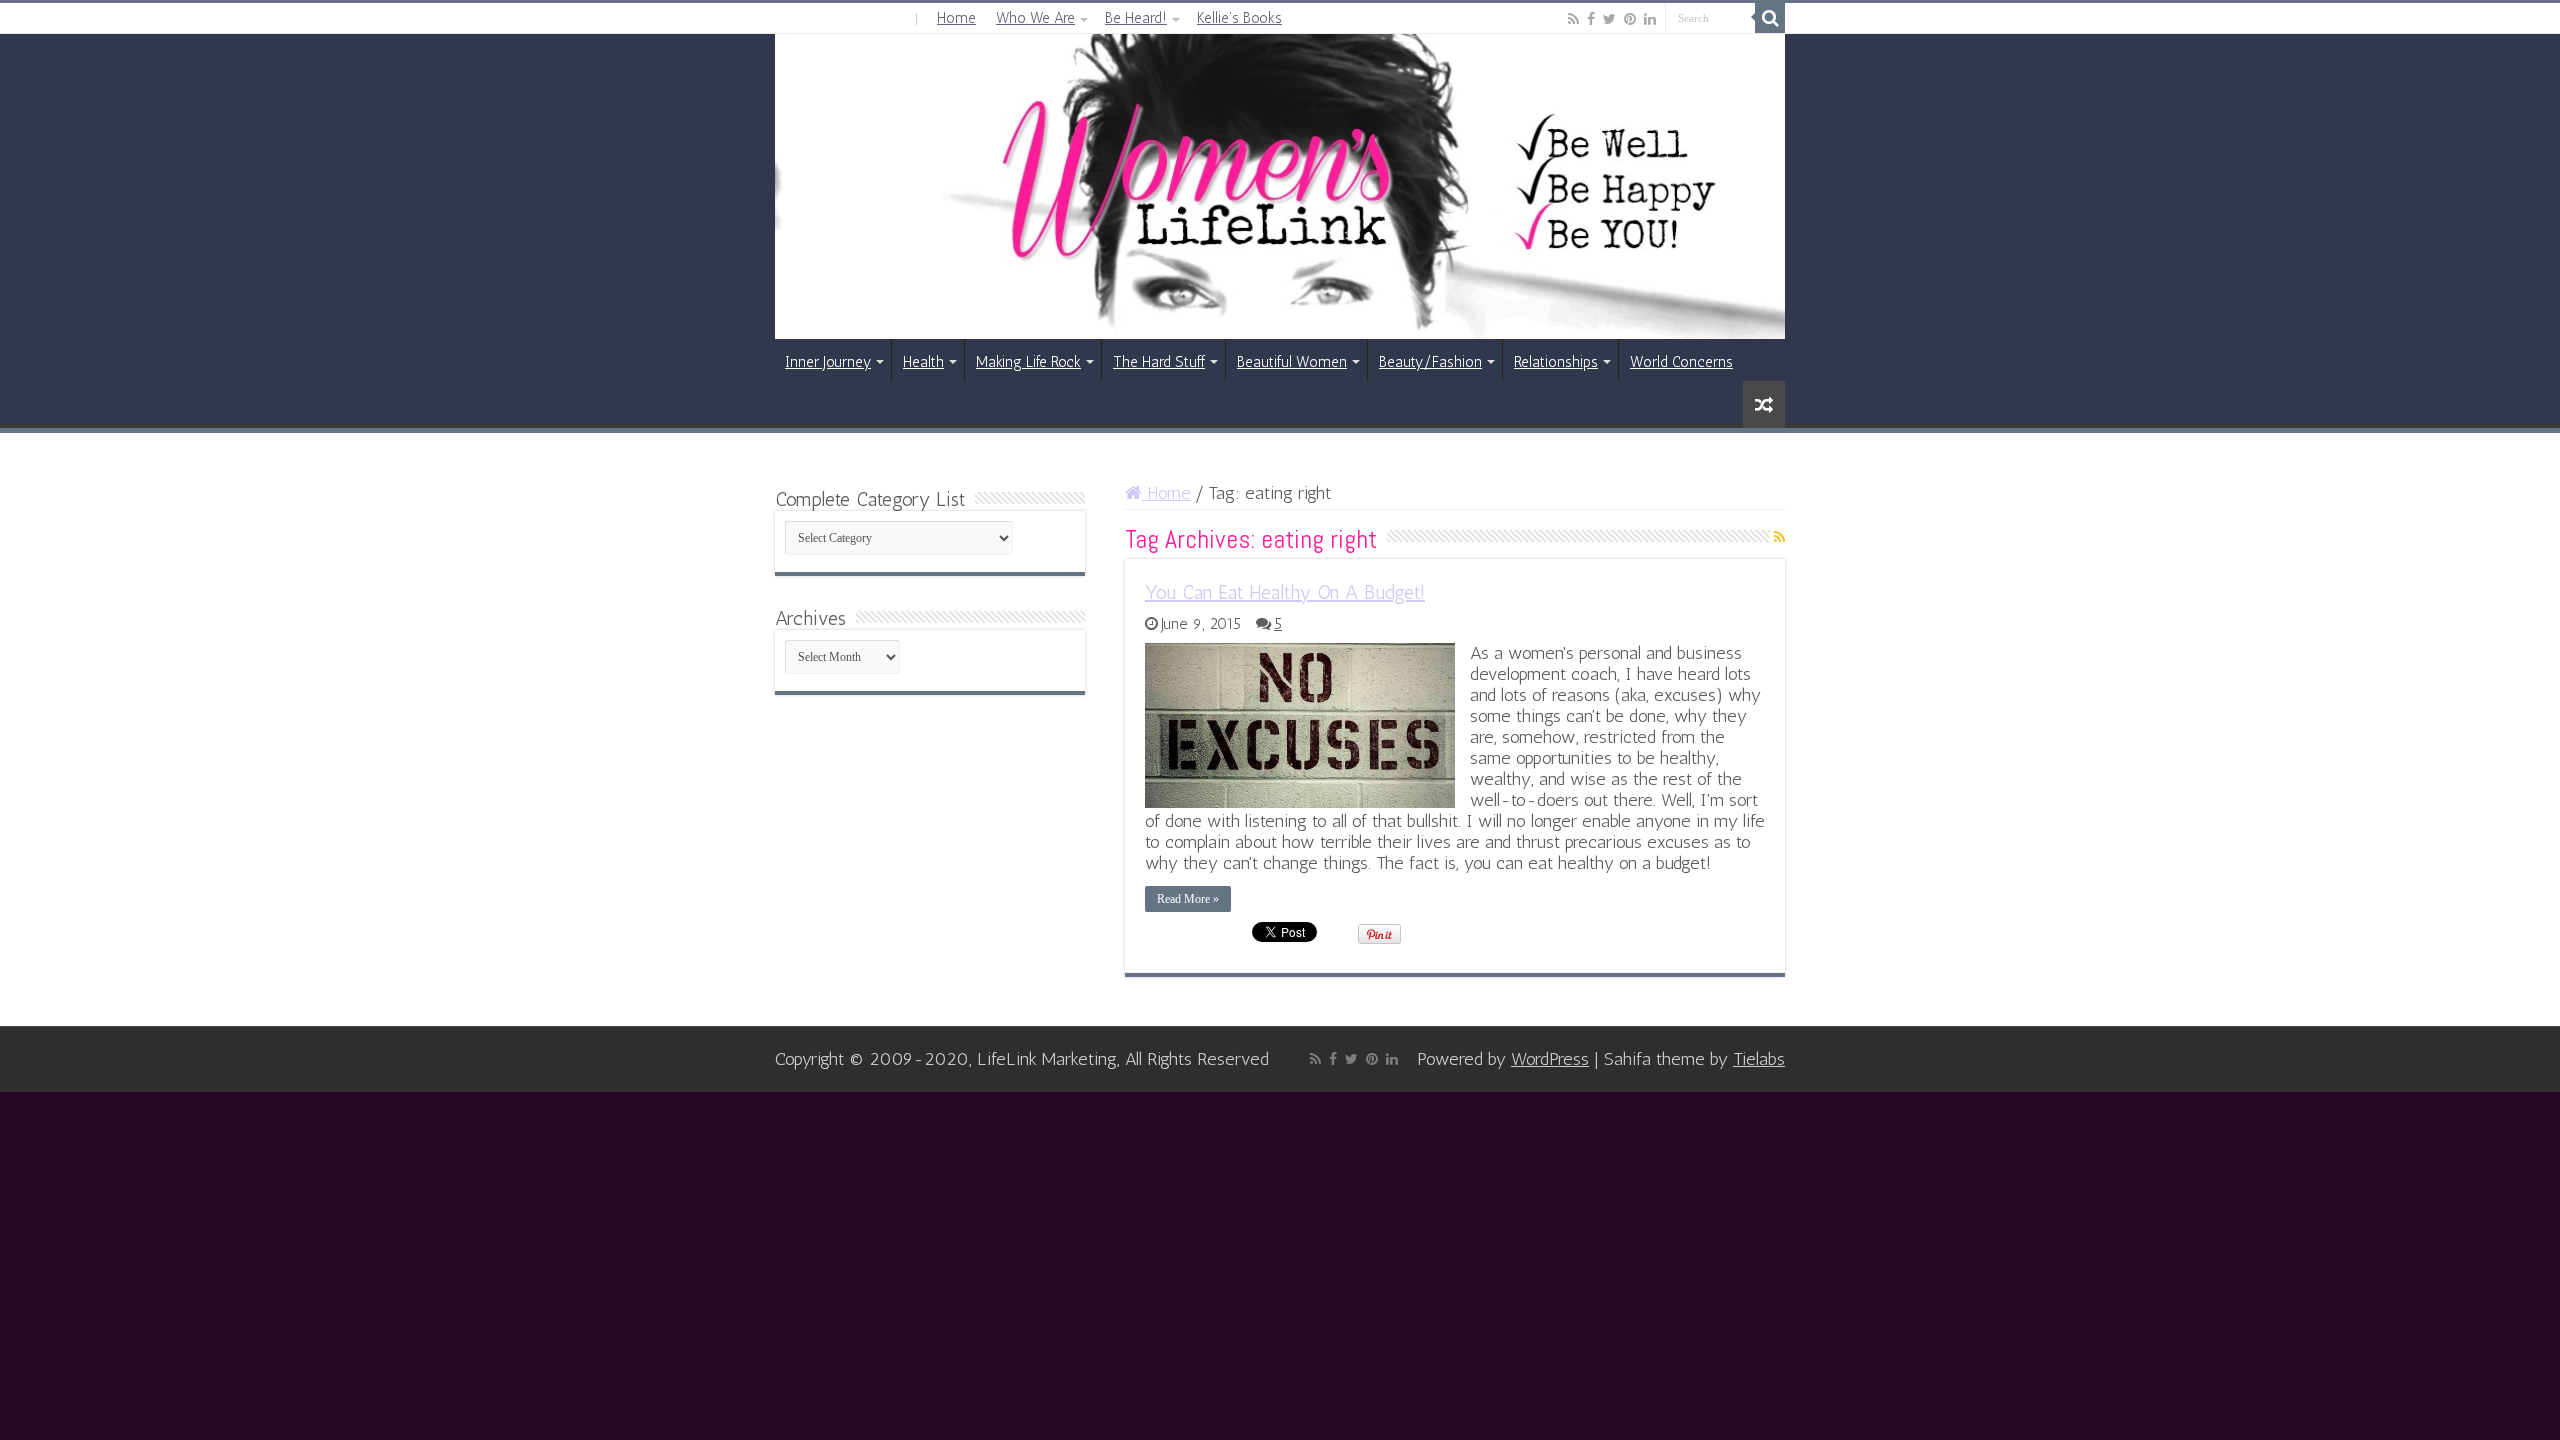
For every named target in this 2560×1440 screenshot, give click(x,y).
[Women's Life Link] (1280, 186)
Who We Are (1035, 18)
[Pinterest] (1630, 19)
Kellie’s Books (1239, 18)
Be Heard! (1136, 18)
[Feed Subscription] (1779, 537)
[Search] (1770, 18)
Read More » (1188, 899)
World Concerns (1681, 362)
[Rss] (1573, 19)
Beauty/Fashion (1430, 362)
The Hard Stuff (1159, 362)
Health (923, 362)
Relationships (1556, 362)
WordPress (1550, 1059)
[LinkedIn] (1650, 19)
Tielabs (1759, 1059)
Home (956, 18)
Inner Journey (828, 362)
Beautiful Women (1292, 362)
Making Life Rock (1028, 362)
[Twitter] (1609, 19)
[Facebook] (1591, 19)
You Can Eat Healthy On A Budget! (1285, 592)
